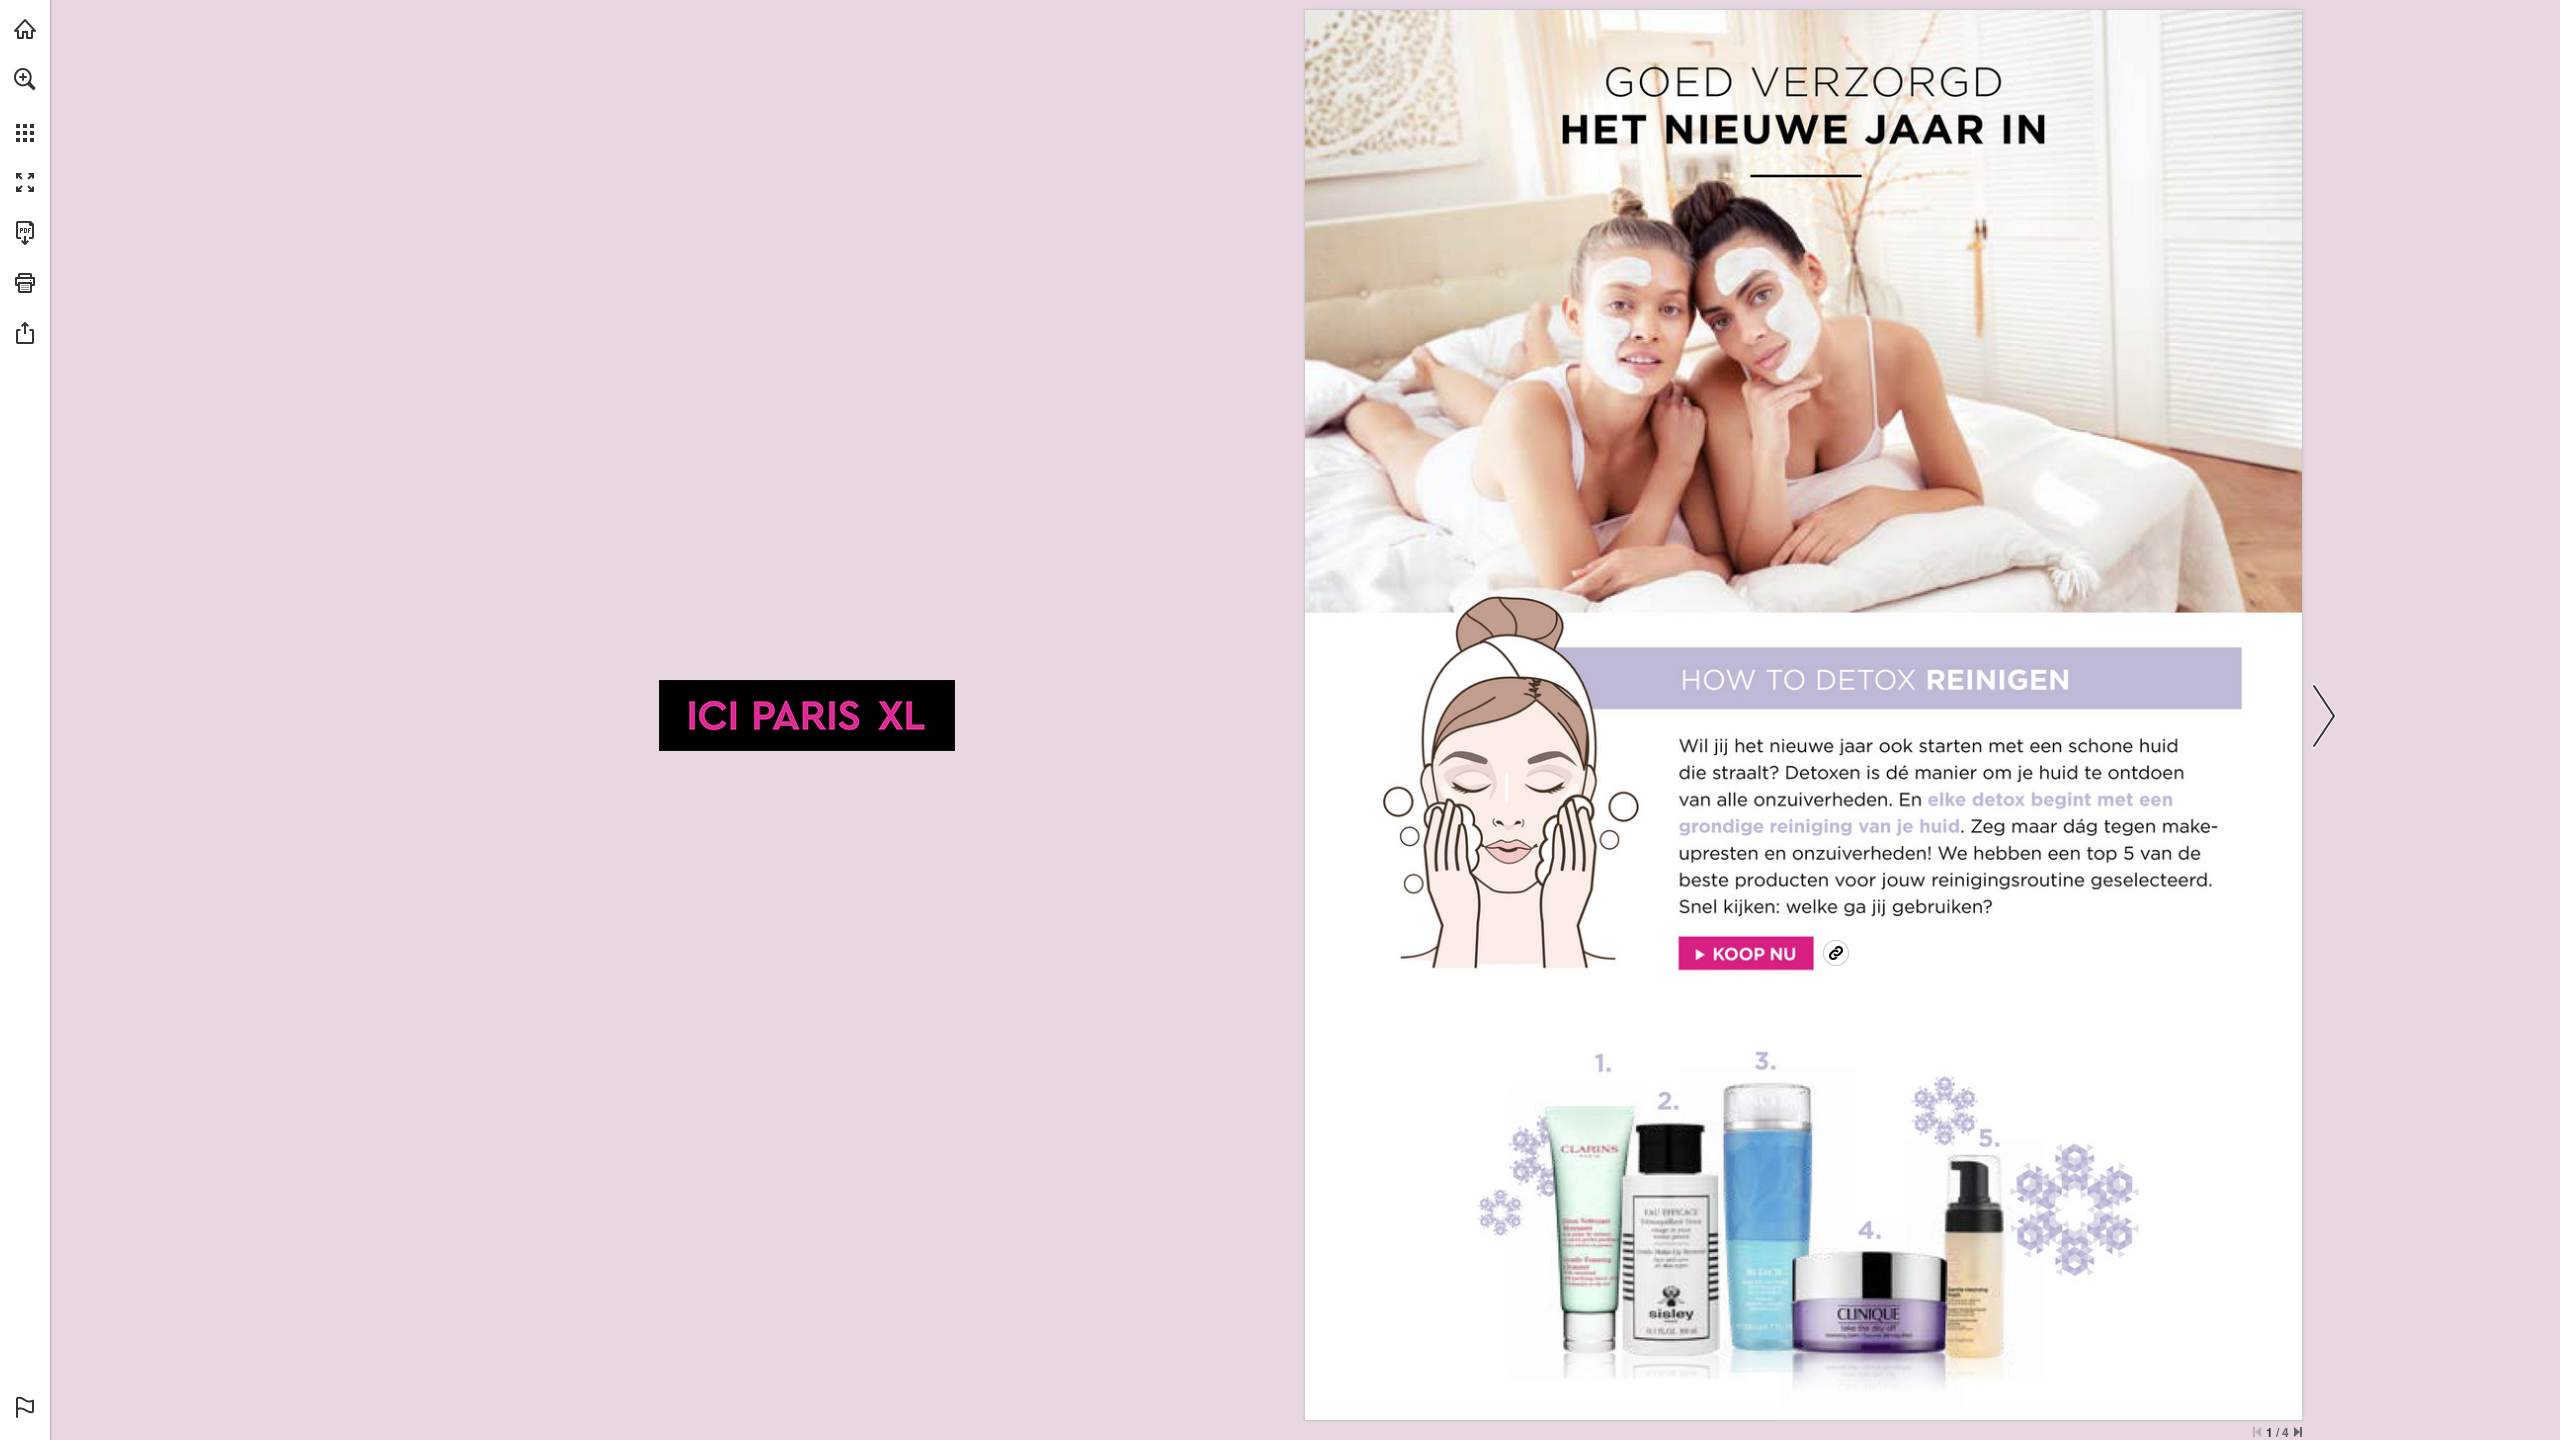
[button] (25, 79)
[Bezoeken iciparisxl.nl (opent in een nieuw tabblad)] (25, 29)
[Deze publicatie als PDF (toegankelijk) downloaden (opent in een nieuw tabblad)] (25, 233)
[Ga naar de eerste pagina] (2257, 1432)
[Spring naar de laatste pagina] (2298, 1432)
